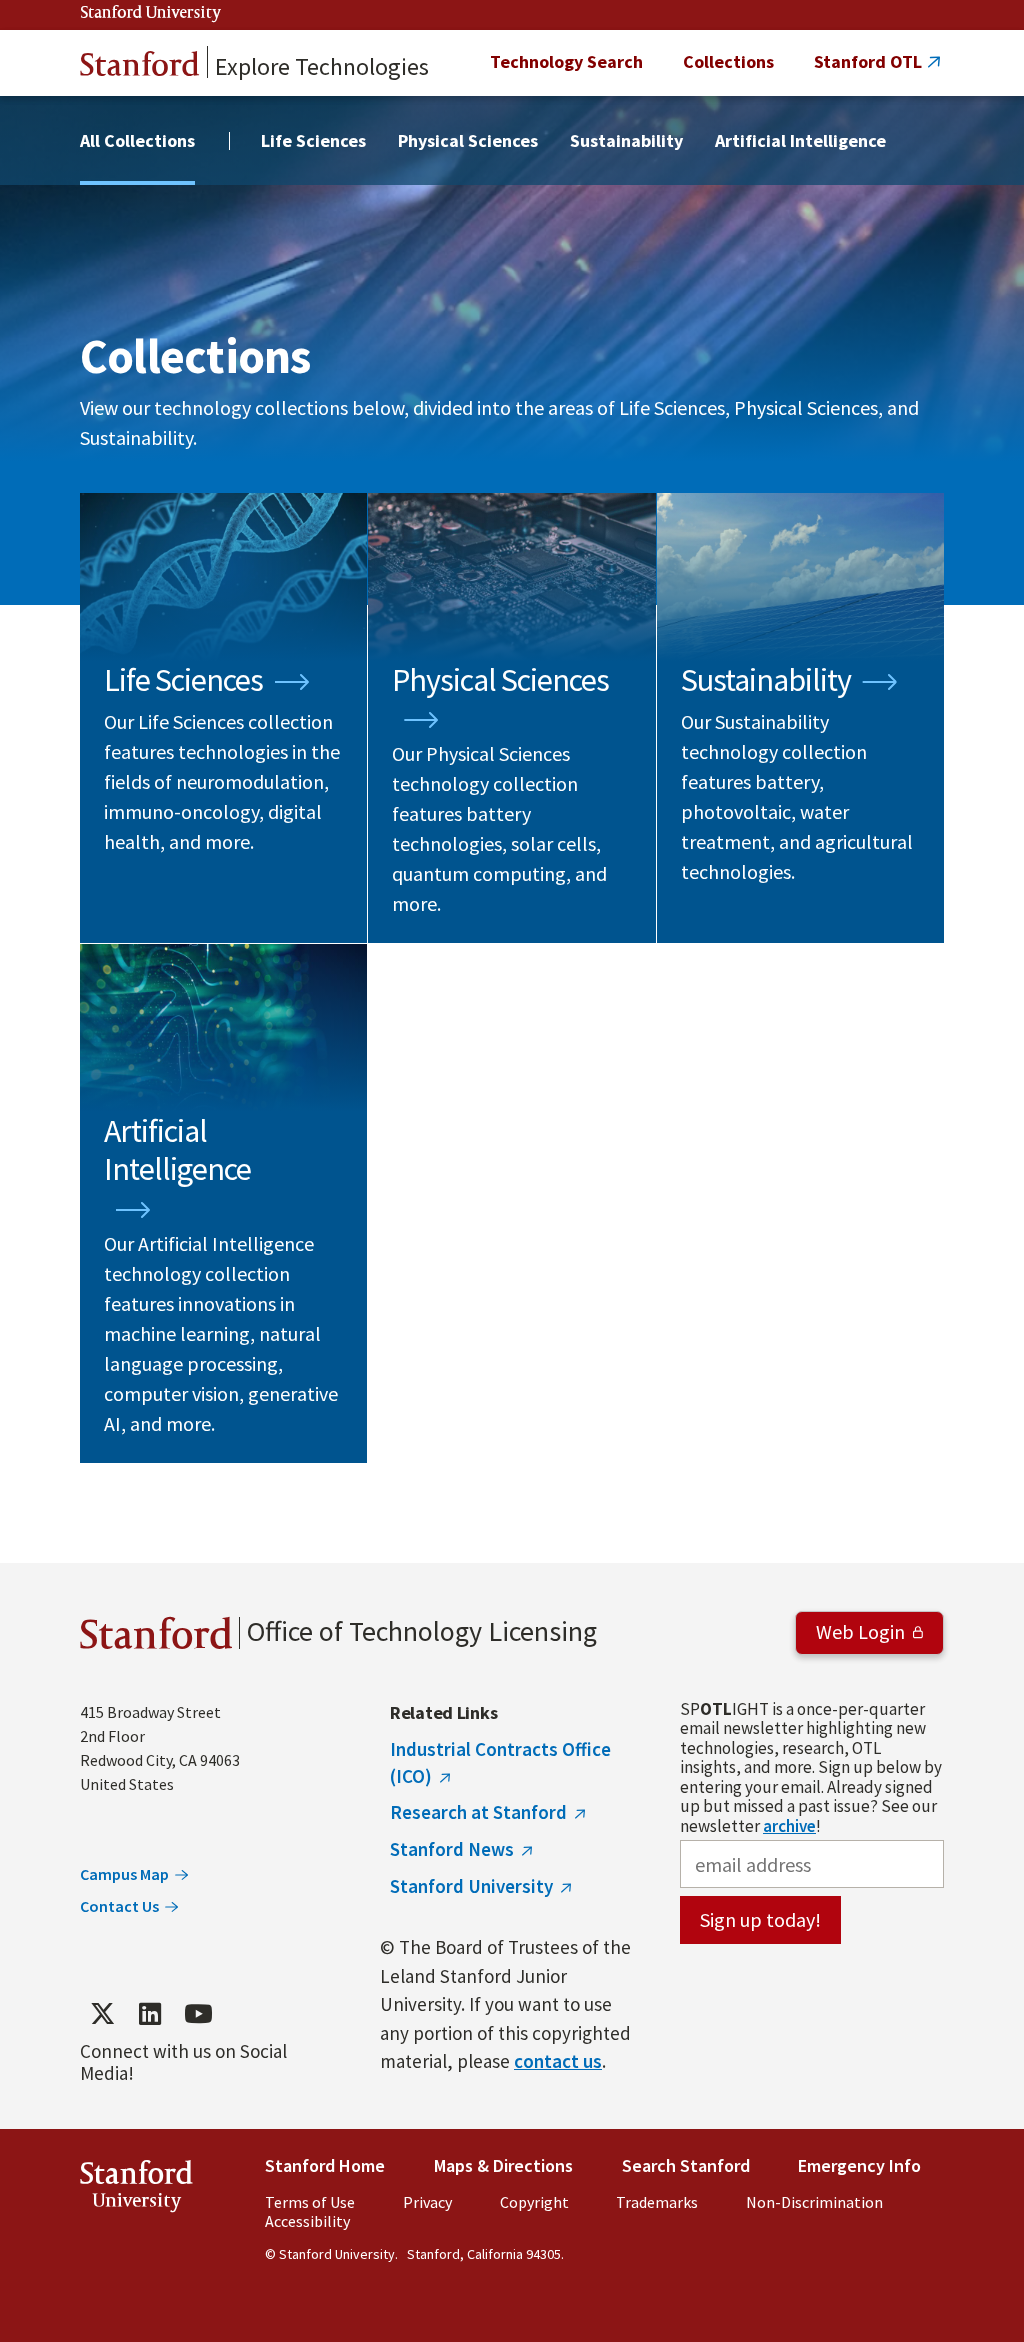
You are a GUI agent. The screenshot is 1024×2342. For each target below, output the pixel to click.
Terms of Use (310, 2202)
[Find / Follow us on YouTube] (198, 2014)
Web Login (860, 1631)
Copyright (534, 2202)
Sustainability (626, 140)
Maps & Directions (503, 2165)
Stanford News (452, 1849)
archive (789, 1826)
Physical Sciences (468, 140)
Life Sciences (313, 140)
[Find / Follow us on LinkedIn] (150, 2014)
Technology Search (566, 61)
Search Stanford (686, 2165)
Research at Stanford (478, 1812)
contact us (558, 2061)
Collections (728, 61)
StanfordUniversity (136, 2189)
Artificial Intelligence (800, 140)
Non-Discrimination (814, 2202)
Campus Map (124, 1874)
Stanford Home (325, 2165)
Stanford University (151, 13)
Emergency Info (859, 2165)
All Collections (137, 140)
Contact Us (119, 1906)
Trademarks (657, 2202)
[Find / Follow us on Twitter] (102, 2014)
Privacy (427, 2202)
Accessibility (307, 2221)
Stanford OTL (868, 61)
